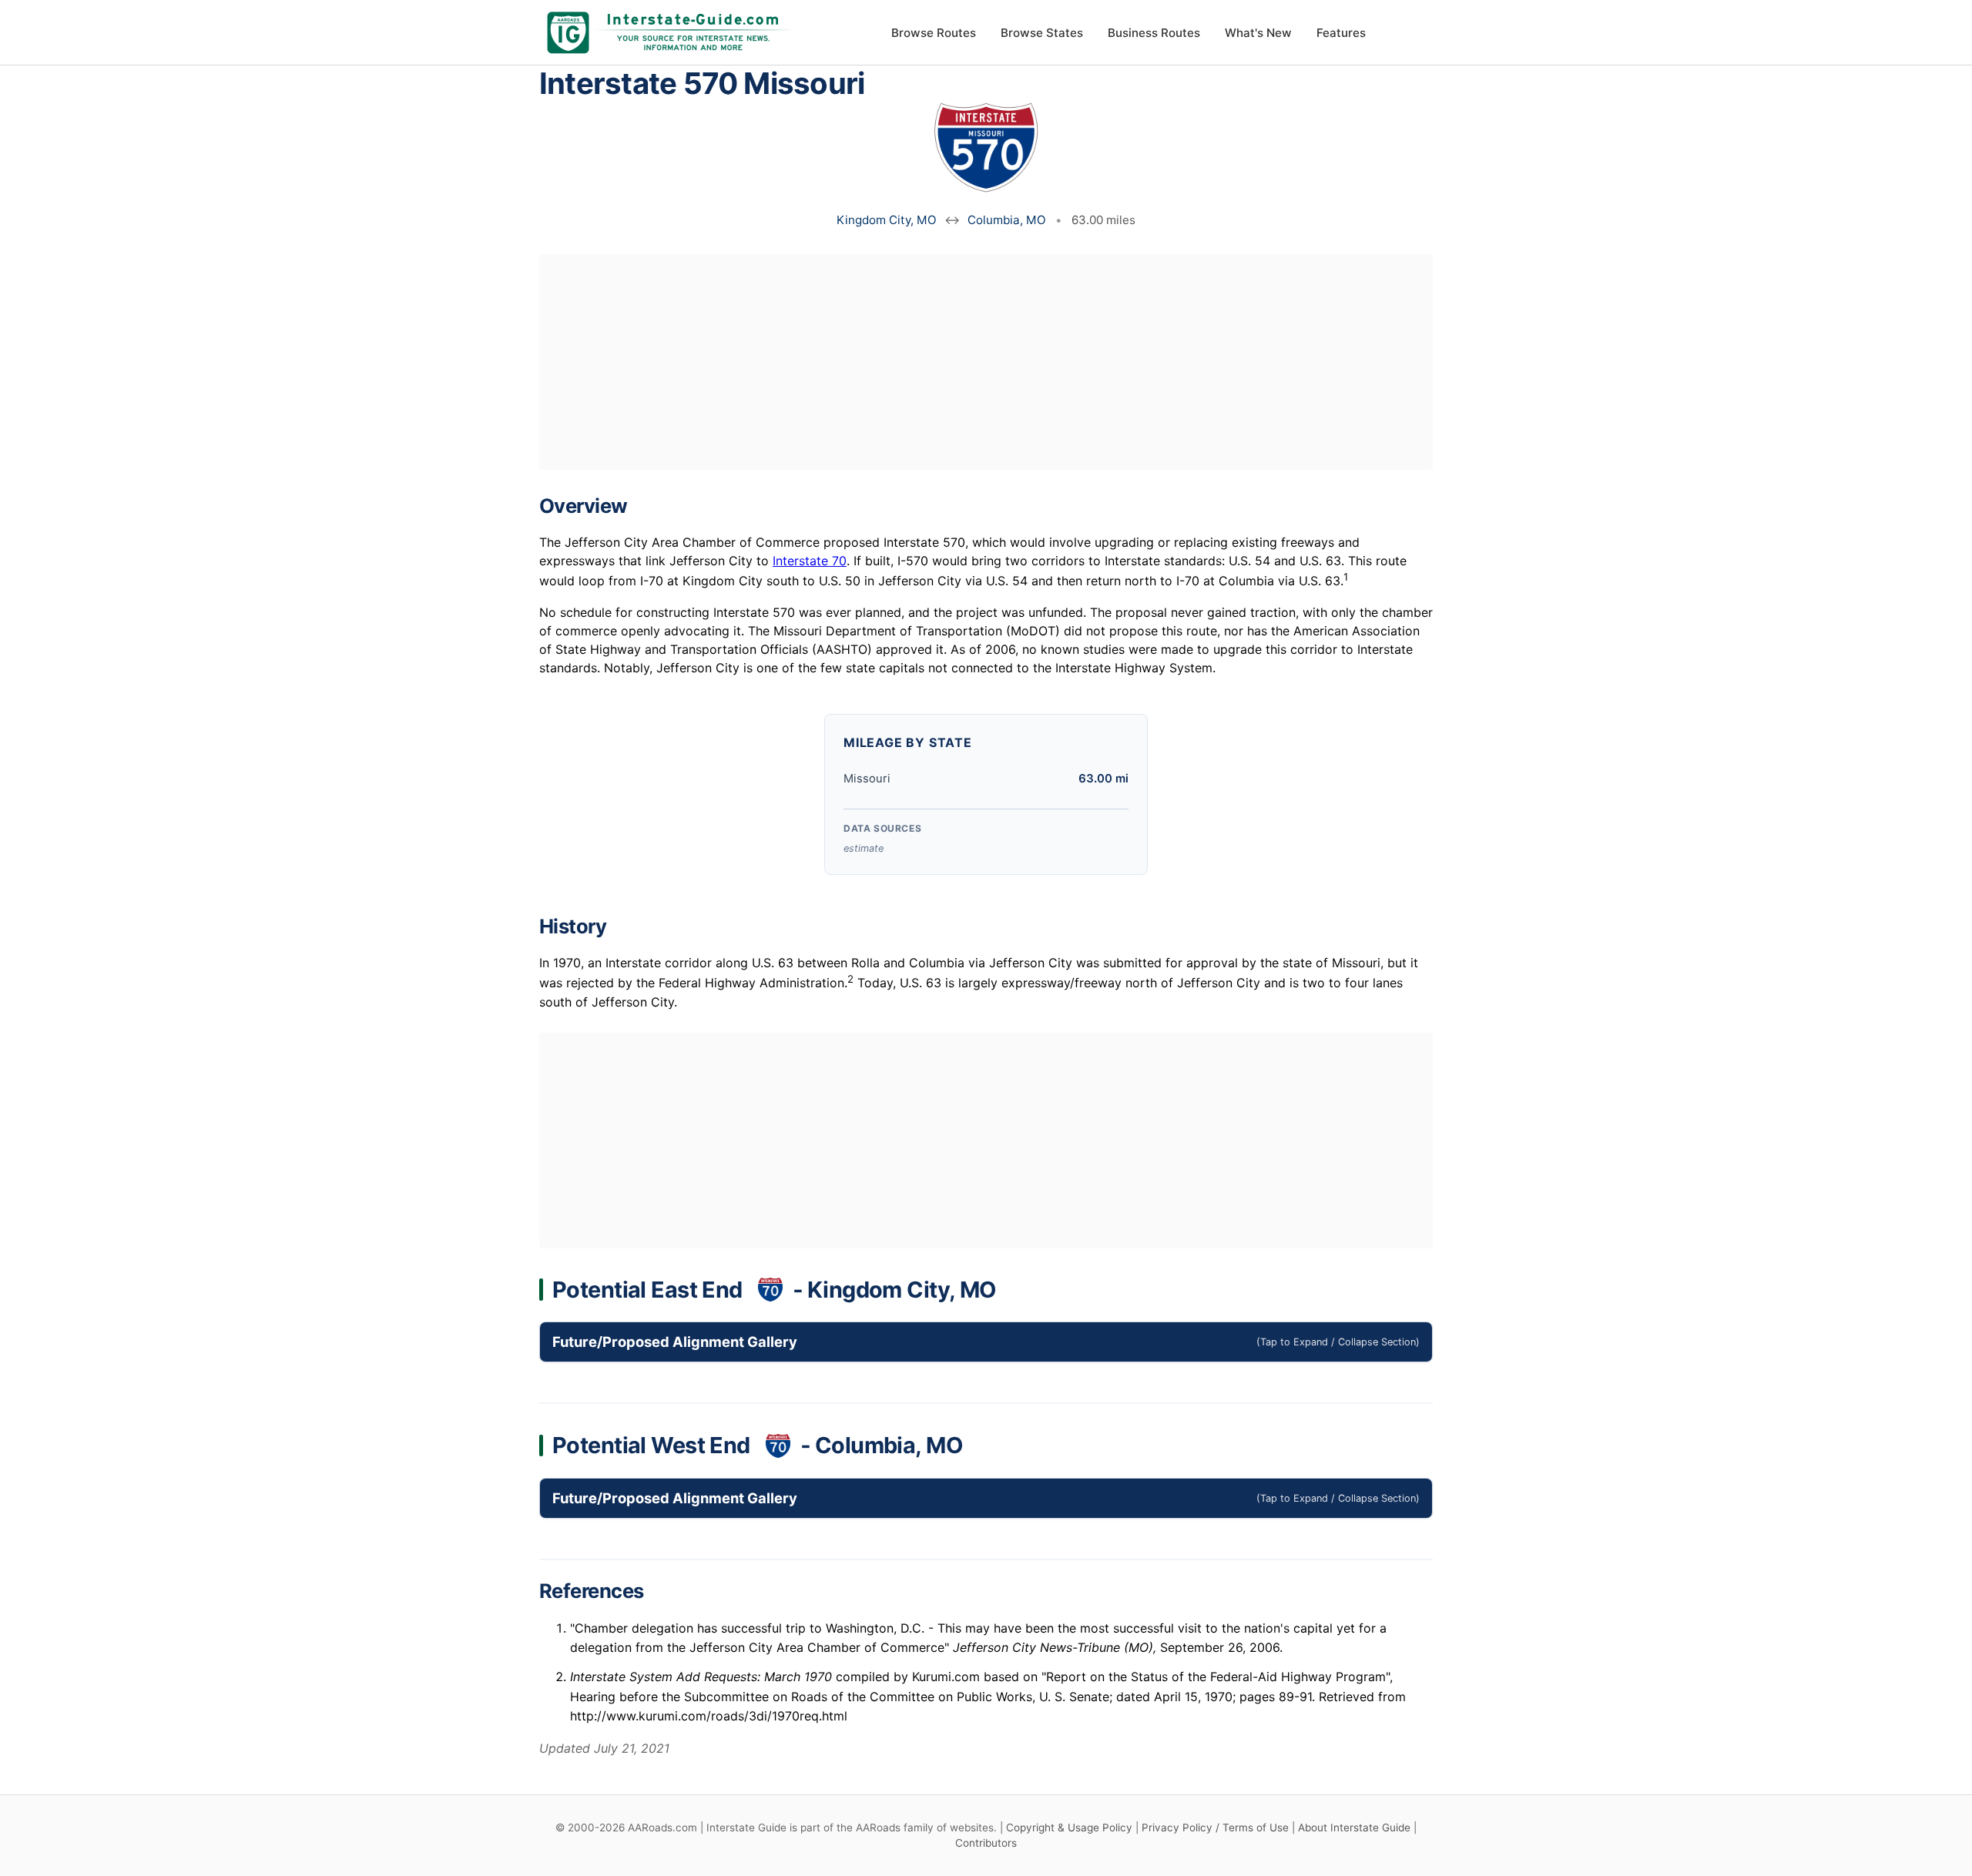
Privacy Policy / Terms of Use (1215, 1827)
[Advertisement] (986, 362)
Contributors (986, 1843)
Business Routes (1154, 33)
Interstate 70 (810, 561)
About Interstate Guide (1354, 1827)
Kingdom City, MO (887, 220)
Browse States (1042, 33)
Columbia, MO (1007, 220)
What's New (1258, 33)
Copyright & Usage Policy (1069, 1827)
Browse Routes (934, 33)
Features (1341, 33)
